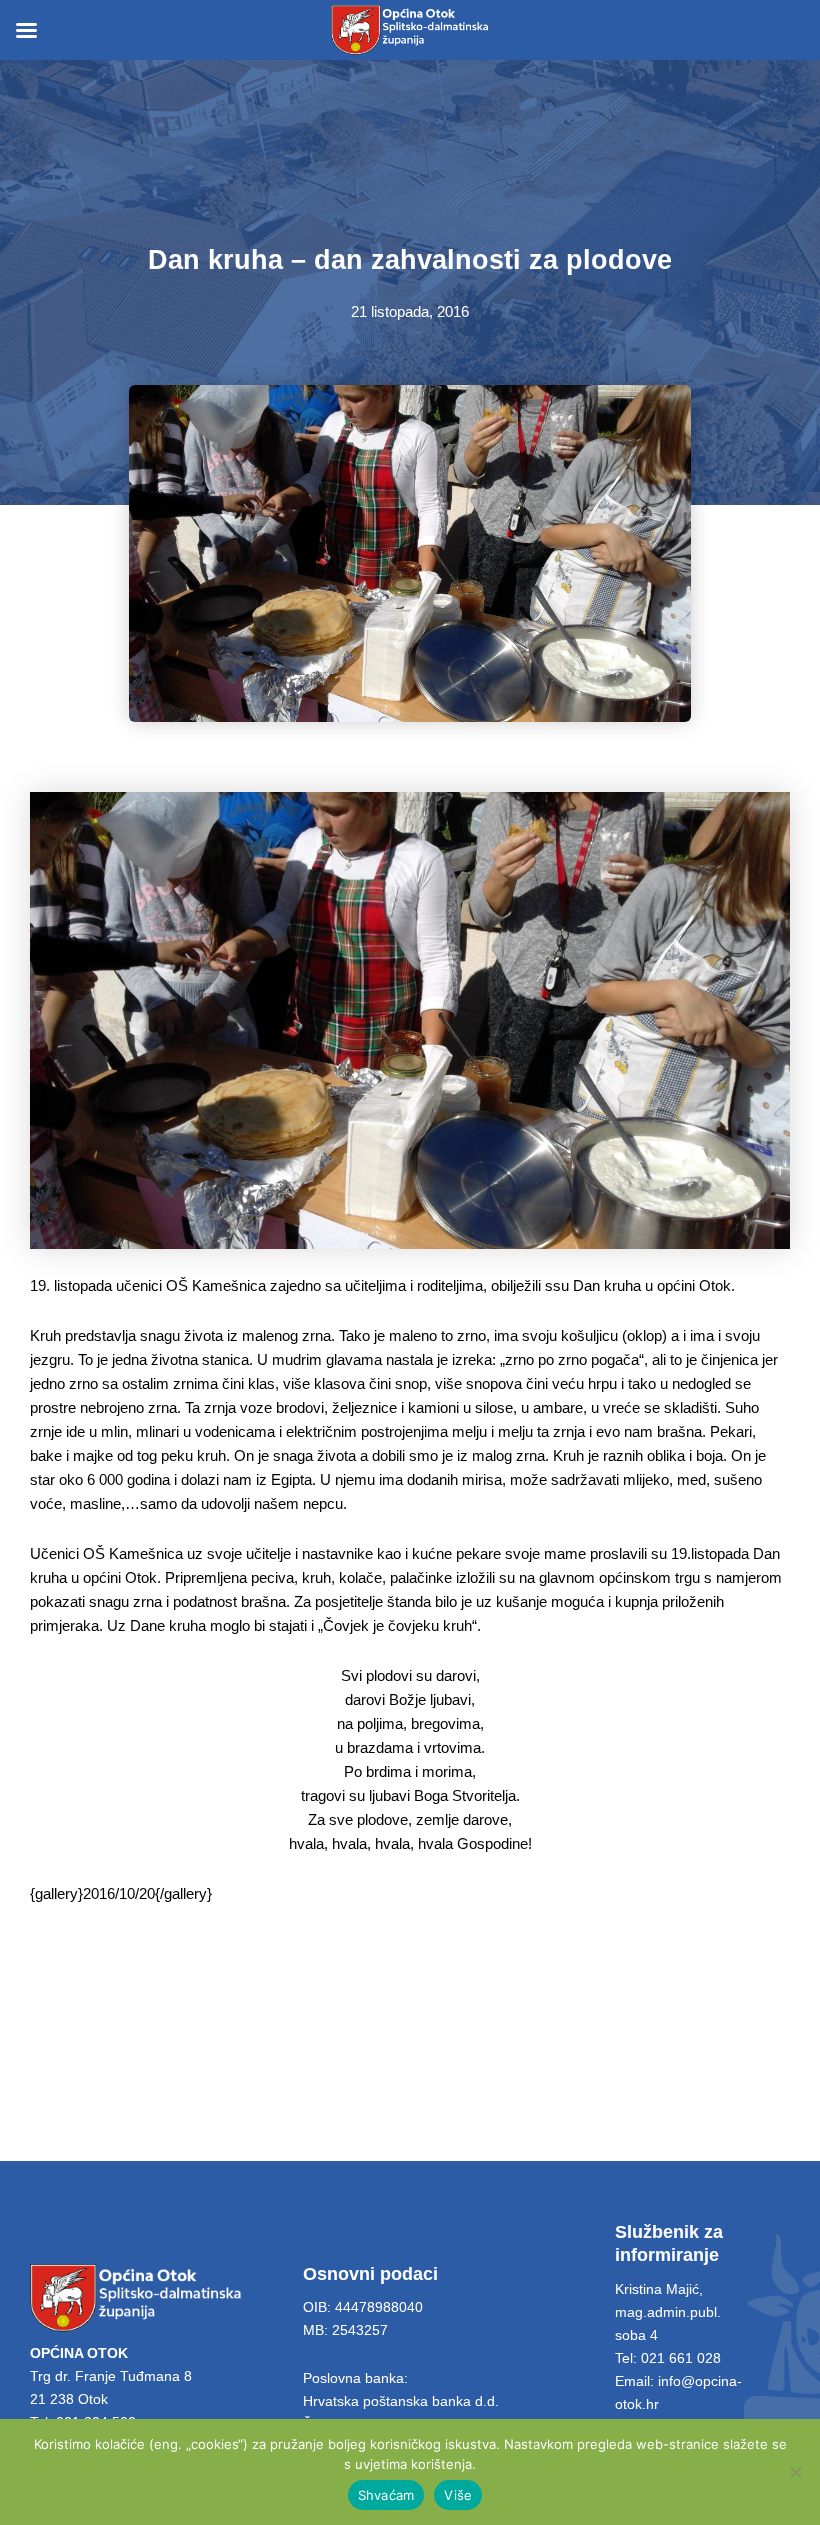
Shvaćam (386, 2495)
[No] (795, 2472)
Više (458, 2495)
